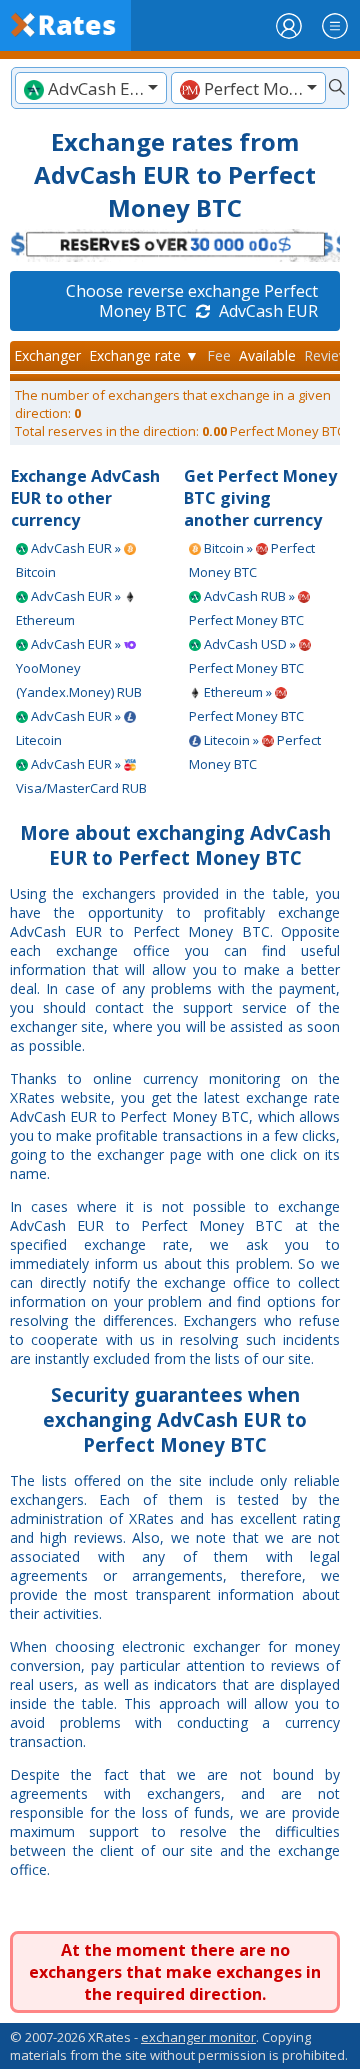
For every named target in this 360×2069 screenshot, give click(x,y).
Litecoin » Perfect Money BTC (255, 752)
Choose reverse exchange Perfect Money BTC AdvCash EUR (192, 301)
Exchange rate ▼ (144, 355)
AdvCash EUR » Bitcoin (70, 560)
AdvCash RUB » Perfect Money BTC (246, 608)
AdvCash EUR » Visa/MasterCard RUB (81, 776)
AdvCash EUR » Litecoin (70, 728)
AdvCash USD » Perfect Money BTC (246, 656)
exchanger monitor (198, 2037)
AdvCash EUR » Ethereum (70, 608)
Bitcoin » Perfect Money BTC (252, 560)
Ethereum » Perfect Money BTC (246, 704)
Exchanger (47, 355)
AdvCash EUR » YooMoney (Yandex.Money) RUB (79, 668)
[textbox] (91, 88)
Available (267, 355)
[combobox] (91, 88)
